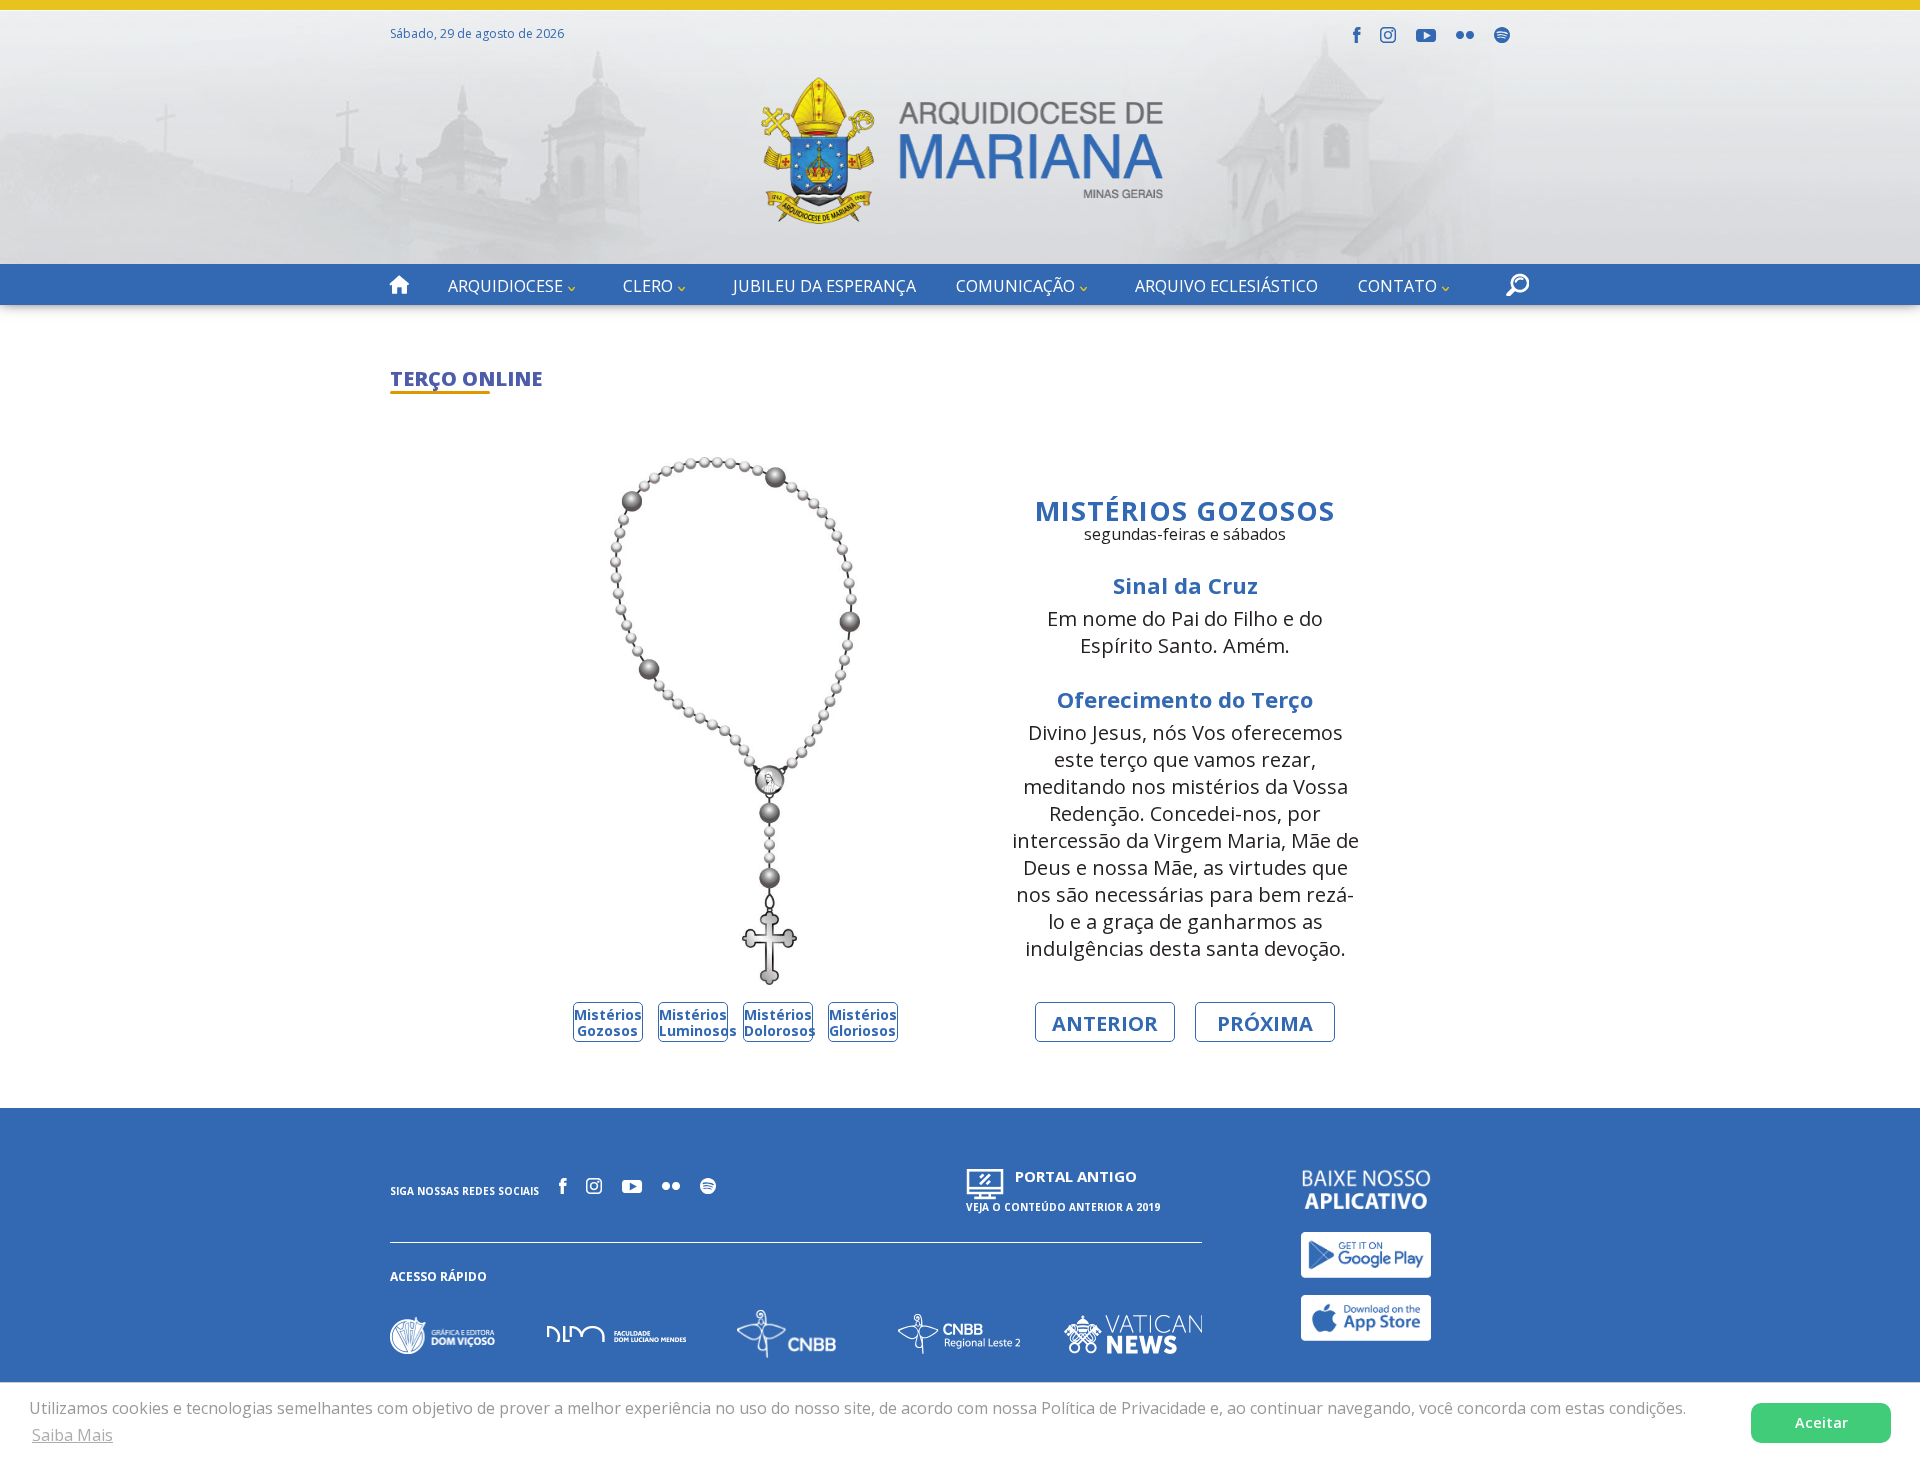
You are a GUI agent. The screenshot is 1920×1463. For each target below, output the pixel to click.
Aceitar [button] (1821, 1422)
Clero (648, 286)
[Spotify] (1502, 35)
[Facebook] (1356, 35)
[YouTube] (1426, 35)
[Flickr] (1465, 35)
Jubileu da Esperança (824, 286)
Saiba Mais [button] (72, 1435)
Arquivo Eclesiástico (1226, 286)
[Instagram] (1388, 35)
